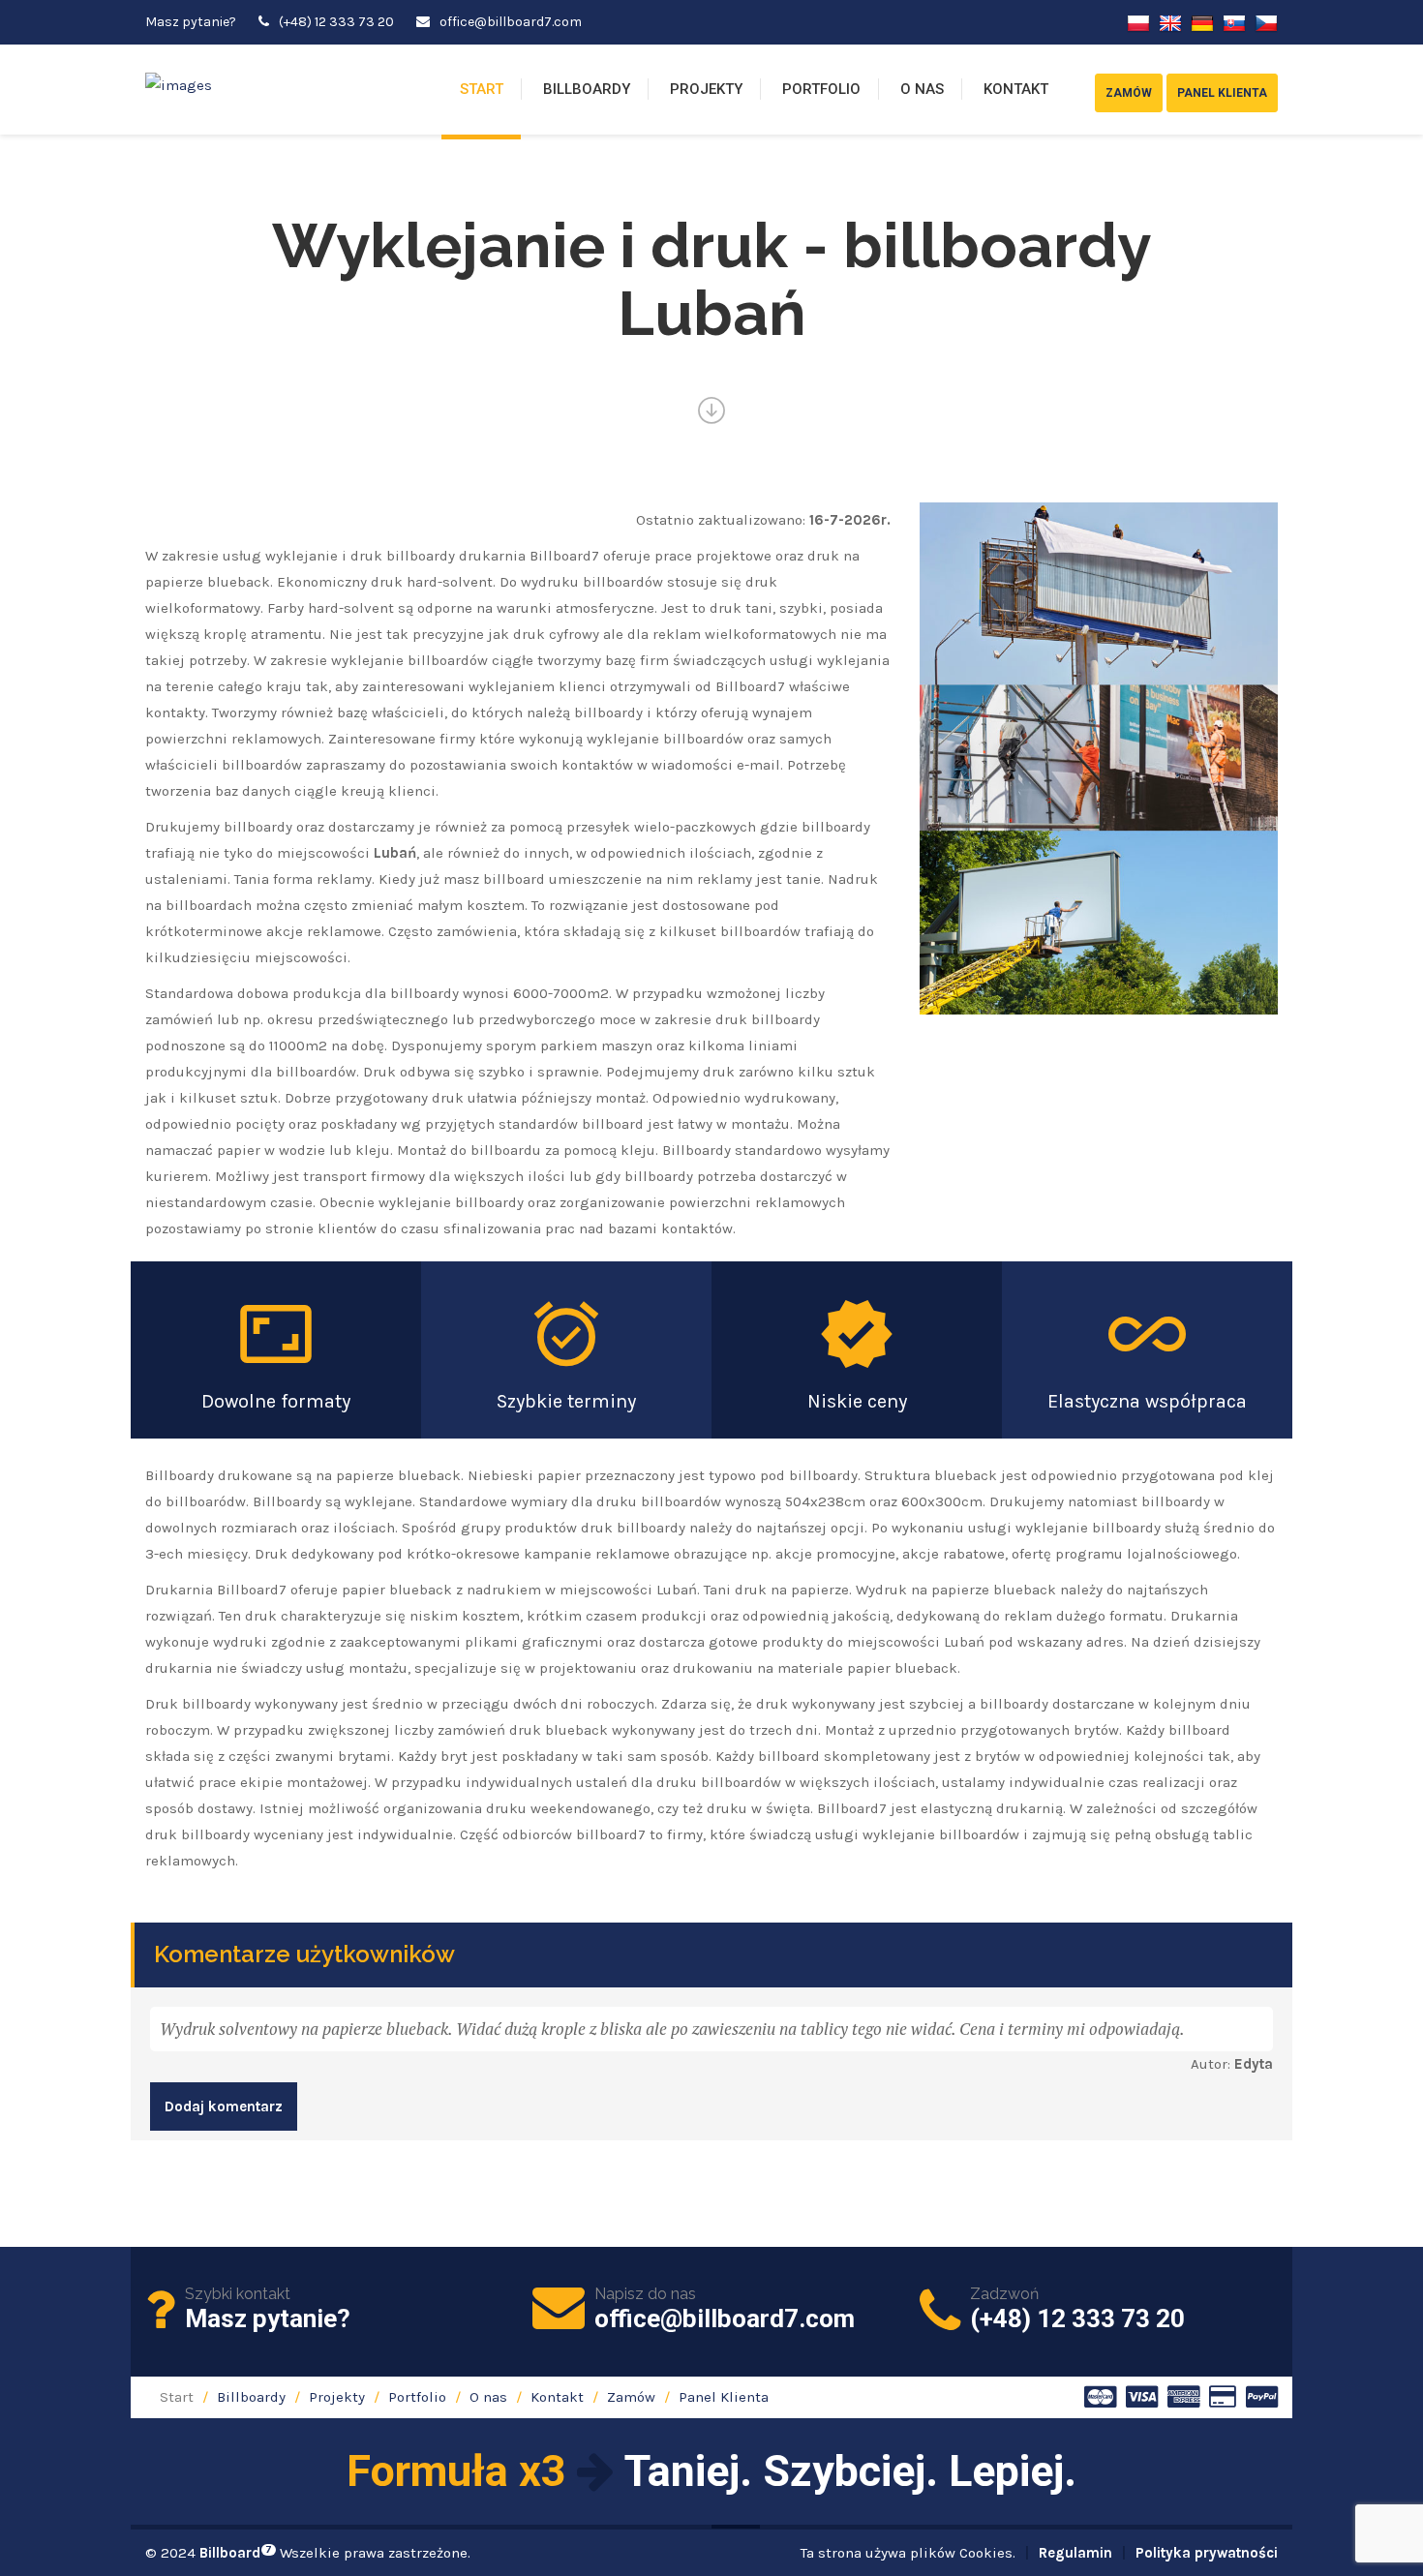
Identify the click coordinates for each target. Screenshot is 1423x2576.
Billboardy (587, 89)
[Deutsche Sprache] (1202, 22)
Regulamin (1075, 2553)
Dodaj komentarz (224, 2106)
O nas (922, 89)
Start (482, 89)
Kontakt (1016, 89)
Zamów (631, 2397)
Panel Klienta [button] (1222, 93)
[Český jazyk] (1266, 22)
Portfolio (821, 89)
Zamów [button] (1129, 93)
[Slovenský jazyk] (1234, 22)
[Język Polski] (1138, 22)
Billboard (236, 2553)
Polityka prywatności (1207, 2553)
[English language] (1170, 22)
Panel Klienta (724, 2397)
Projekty (706, 89)
